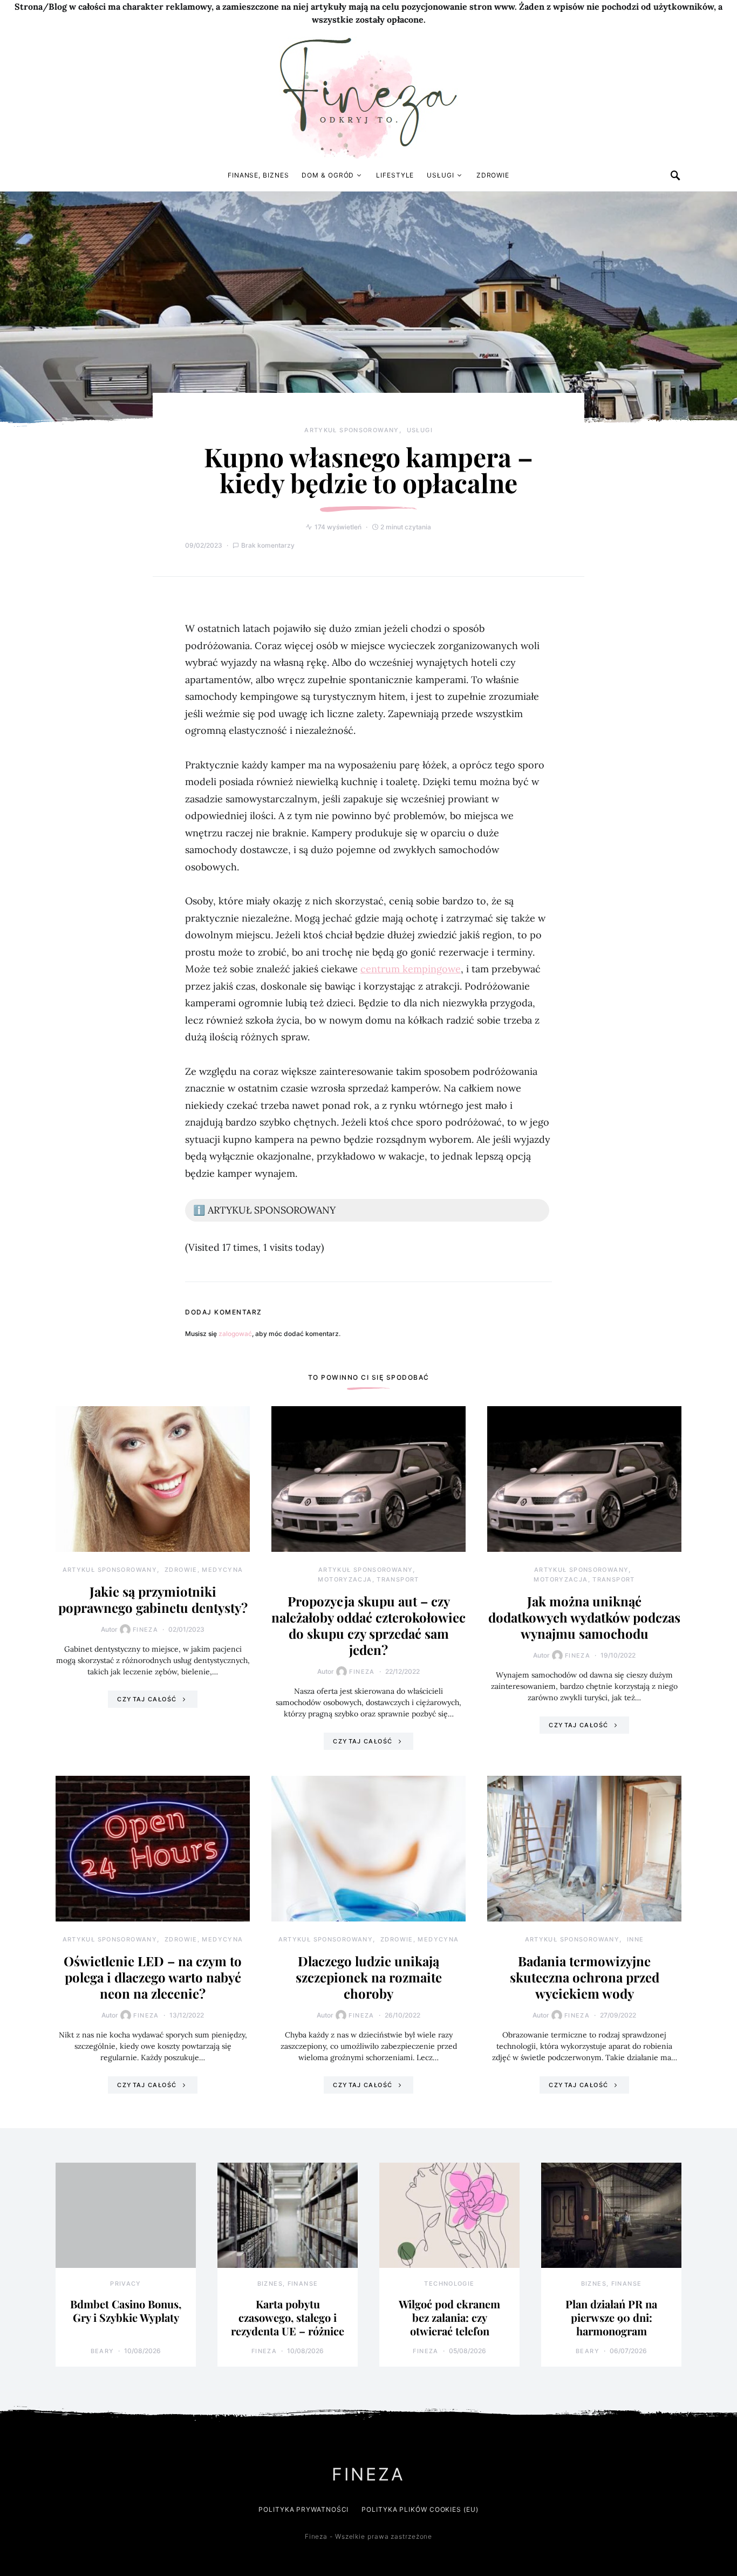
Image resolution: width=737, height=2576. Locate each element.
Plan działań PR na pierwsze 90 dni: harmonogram (611, 2317)
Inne (636, 1939)
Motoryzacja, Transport (368, 1579)
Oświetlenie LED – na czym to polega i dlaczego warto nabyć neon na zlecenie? (153, 1977)
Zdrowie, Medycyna (204, 1570)
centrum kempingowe (411, 969)
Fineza (145, 1630)
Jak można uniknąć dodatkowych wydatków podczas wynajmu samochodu (584, 1617)
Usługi (440, 175)
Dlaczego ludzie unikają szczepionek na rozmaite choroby (369, 1977)
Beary (103, 2351)
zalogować (235, 1334)
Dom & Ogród (328, 175)
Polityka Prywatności (303, 2509)
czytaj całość (147, 1699)
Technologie (449, 2284)
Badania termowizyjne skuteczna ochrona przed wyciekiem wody (585, 1977)
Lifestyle (395, 175)
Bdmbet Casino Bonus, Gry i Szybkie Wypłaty (126, 2311)
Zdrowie (493, 175)
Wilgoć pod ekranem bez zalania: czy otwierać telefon (449, 2317)
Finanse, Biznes (258, 175)
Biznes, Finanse (288, 2284)
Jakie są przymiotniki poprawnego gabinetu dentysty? (153, 1599)
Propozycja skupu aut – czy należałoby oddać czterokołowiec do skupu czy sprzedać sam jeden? (368, 1625)
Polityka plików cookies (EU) (420, 2509)
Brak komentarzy (268, 545)
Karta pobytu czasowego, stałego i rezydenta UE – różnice (288, 2317)
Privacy (126, 2284)
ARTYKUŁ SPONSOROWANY (352, 430)
